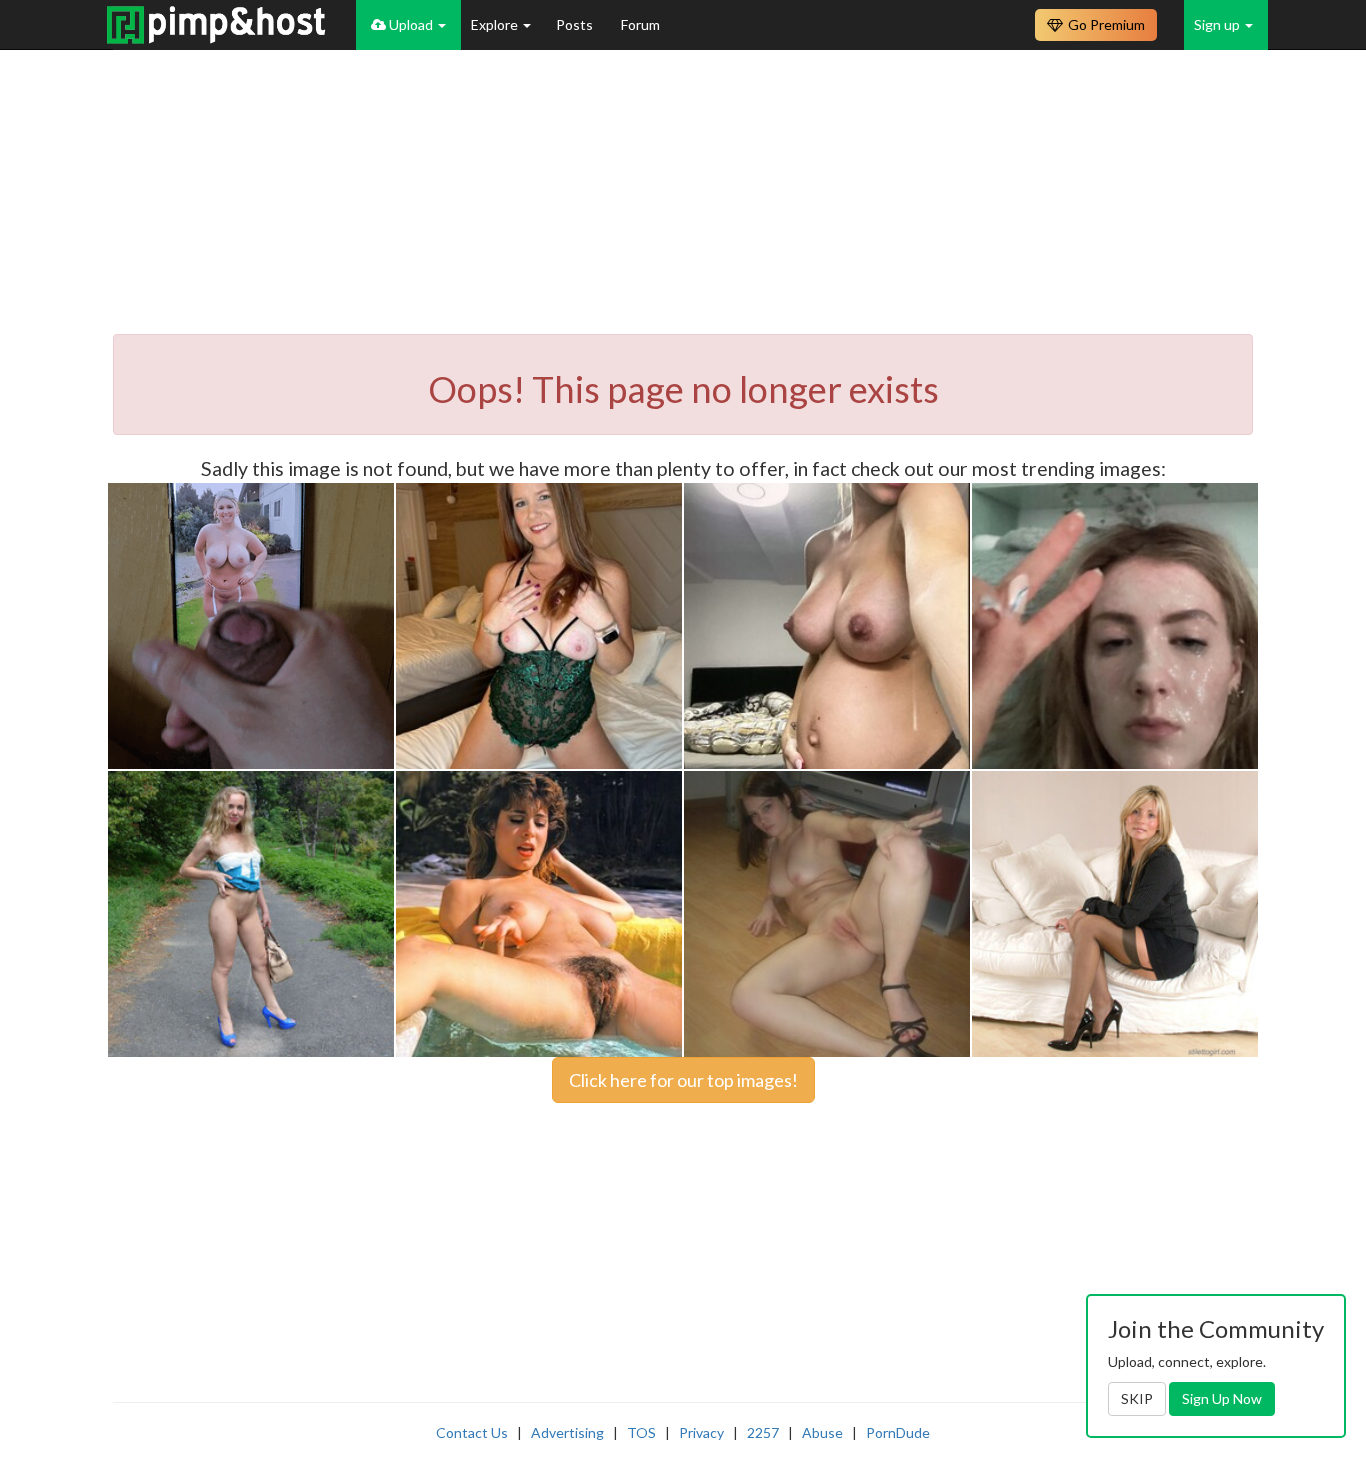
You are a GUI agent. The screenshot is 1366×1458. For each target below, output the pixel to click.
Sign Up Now (1222, 1398)
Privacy (701, 1432)
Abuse (822, 1432)
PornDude (898, 1432)
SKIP (1137, 1398)
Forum (640, 24)
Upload (411, 24)
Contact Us (472, 1432)
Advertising (567, 1432)
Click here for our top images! (683, 1080)
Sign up (1218, 24)
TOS (641, 1432)
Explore (496, 24)
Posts (576, 24)
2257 (763, 1432)
